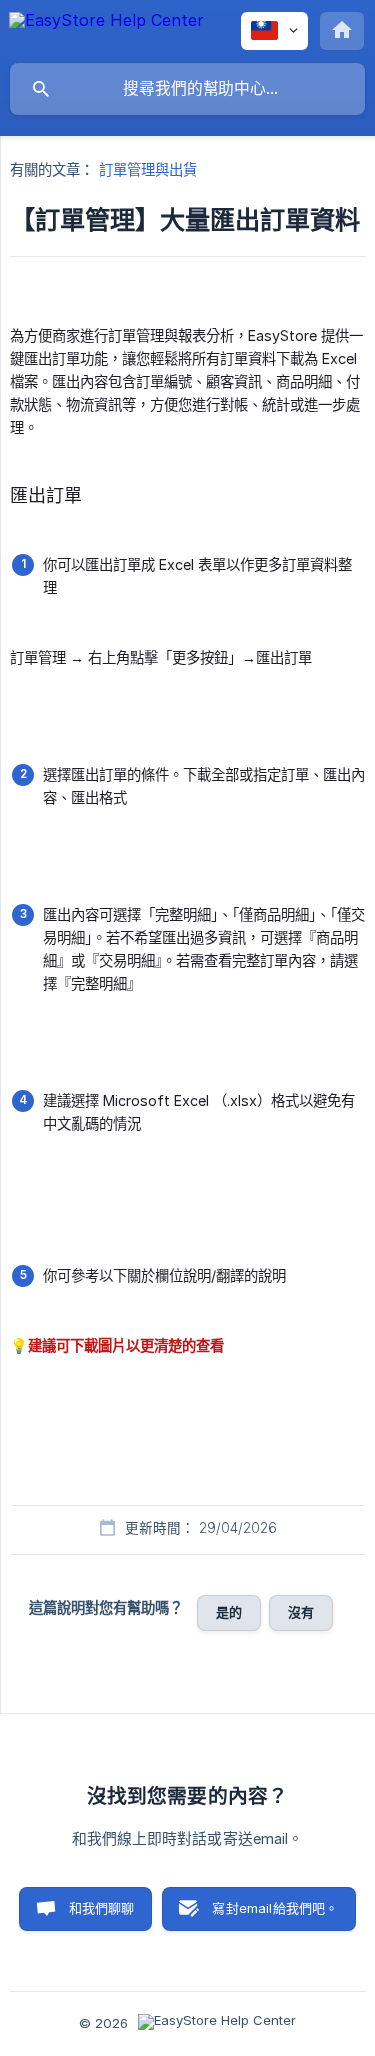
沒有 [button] (301, 1612)
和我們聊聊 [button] (102, 1908)
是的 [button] (229, 1612)
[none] (106, 30)
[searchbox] (187, 89)
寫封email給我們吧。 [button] (275, 1908)
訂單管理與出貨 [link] (148, 169)
